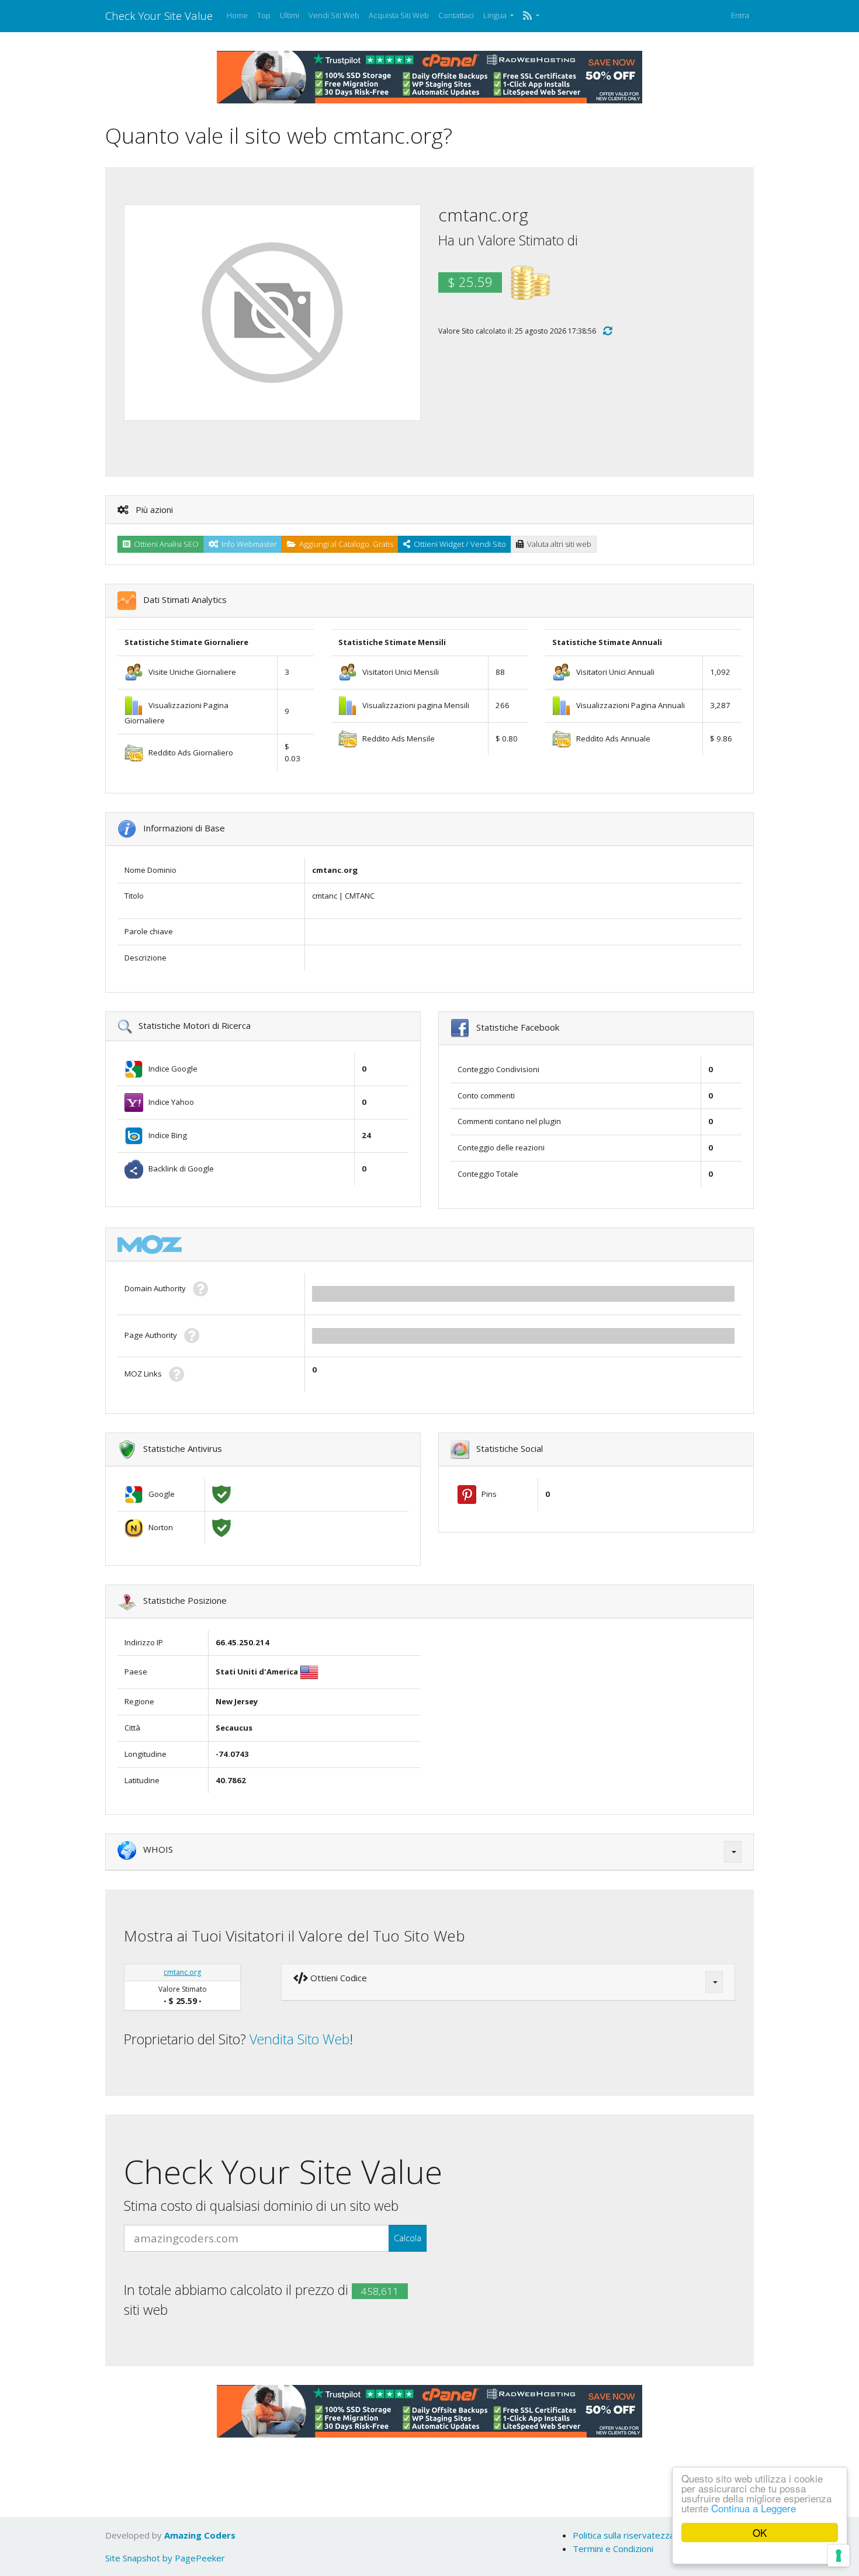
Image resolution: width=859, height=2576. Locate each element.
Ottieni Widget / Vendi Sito (458, 544)
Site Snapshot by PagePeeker (165, 2558)
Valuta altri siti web (557, 544)
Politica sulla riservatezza (624, 2535)
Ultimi (290, 15)
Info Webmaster (247, 544)
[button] (531, 16)
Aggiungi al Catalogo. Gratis (344, 544)
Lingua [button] (496, 15)
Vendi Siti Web (334, 15)
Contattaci (456, 15)
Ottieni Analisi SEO (164, 544)
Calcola (408, 2238)
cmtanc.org (182, 1972)
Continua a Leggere (754, 2508)
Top (264, 15)
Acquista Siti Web (399, 15)
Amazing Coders (200, 2535)
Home (237, 15)
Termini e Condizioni (613, 2549)
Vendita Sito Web (299, 2039)
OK (760, 2532)
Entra (740, 15)
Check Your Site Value (159, 15)
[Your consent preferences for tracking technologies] (839, 2556)
